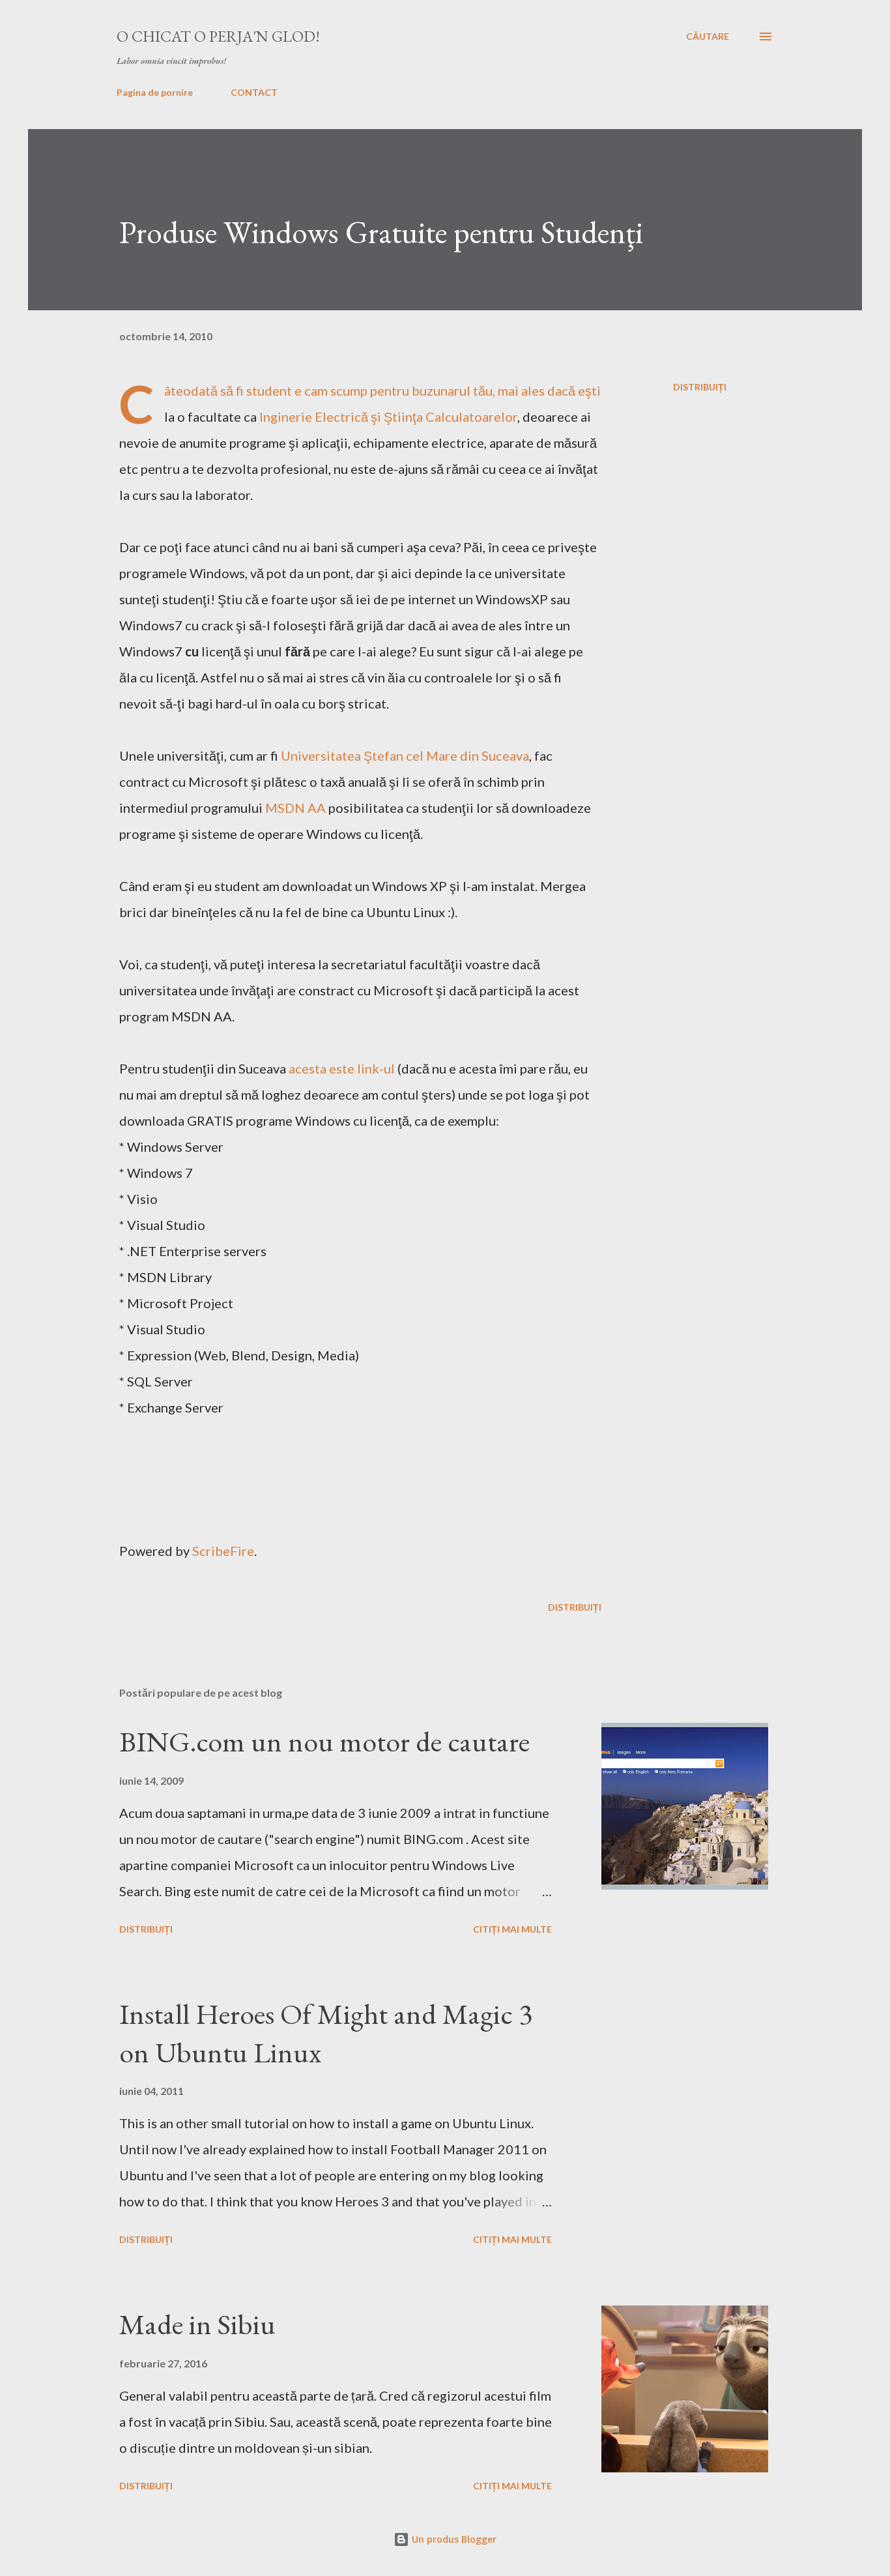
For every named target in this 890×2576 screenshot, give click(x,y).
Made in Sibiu (197, 2324)
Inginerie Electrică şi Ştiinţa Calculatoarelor (388, 417)
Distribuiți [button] (700, 387)
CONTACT (254, 92)
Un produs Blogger (453, 2539)
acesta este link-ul (342, 1068)
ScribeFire (223, 1551)
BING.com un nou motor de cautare (324, 1741)
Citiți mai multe (512, 1929)
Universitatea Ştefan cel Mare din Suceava (405, 755)
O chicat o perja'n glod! (218, 36)
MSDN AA (295, 808)
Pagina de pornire (155, 92)
